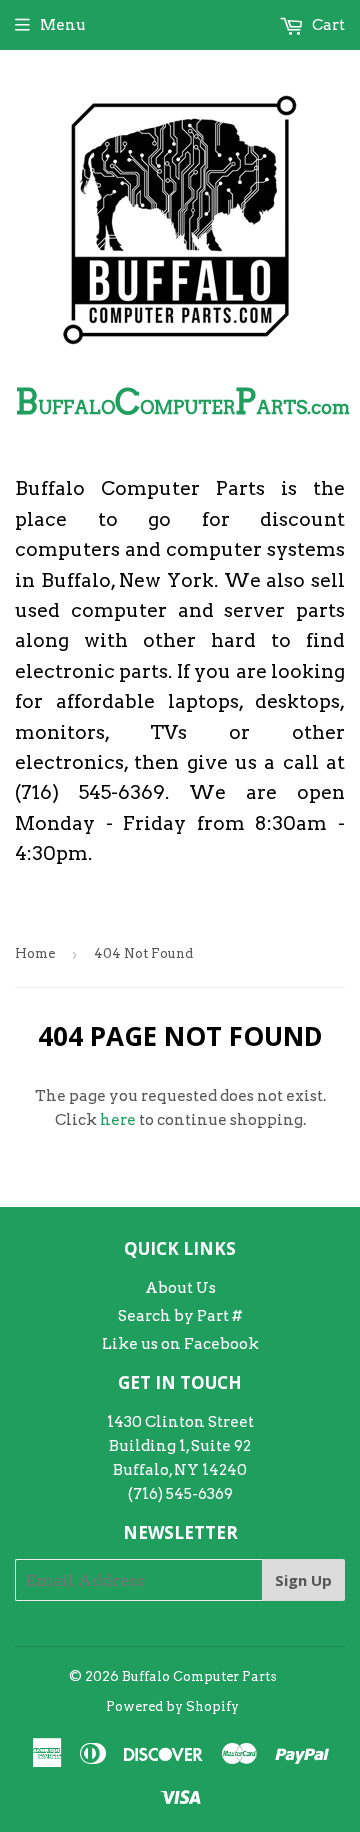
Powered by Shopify (172, 1706)
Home (35, 953)
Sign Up (303, 1580)
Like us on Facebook (180, 1344)
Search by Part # (180, 1316)
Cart (327, 25)
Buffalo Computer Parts (199, 1676)
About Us (180, 1288)
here (118, 1120)
